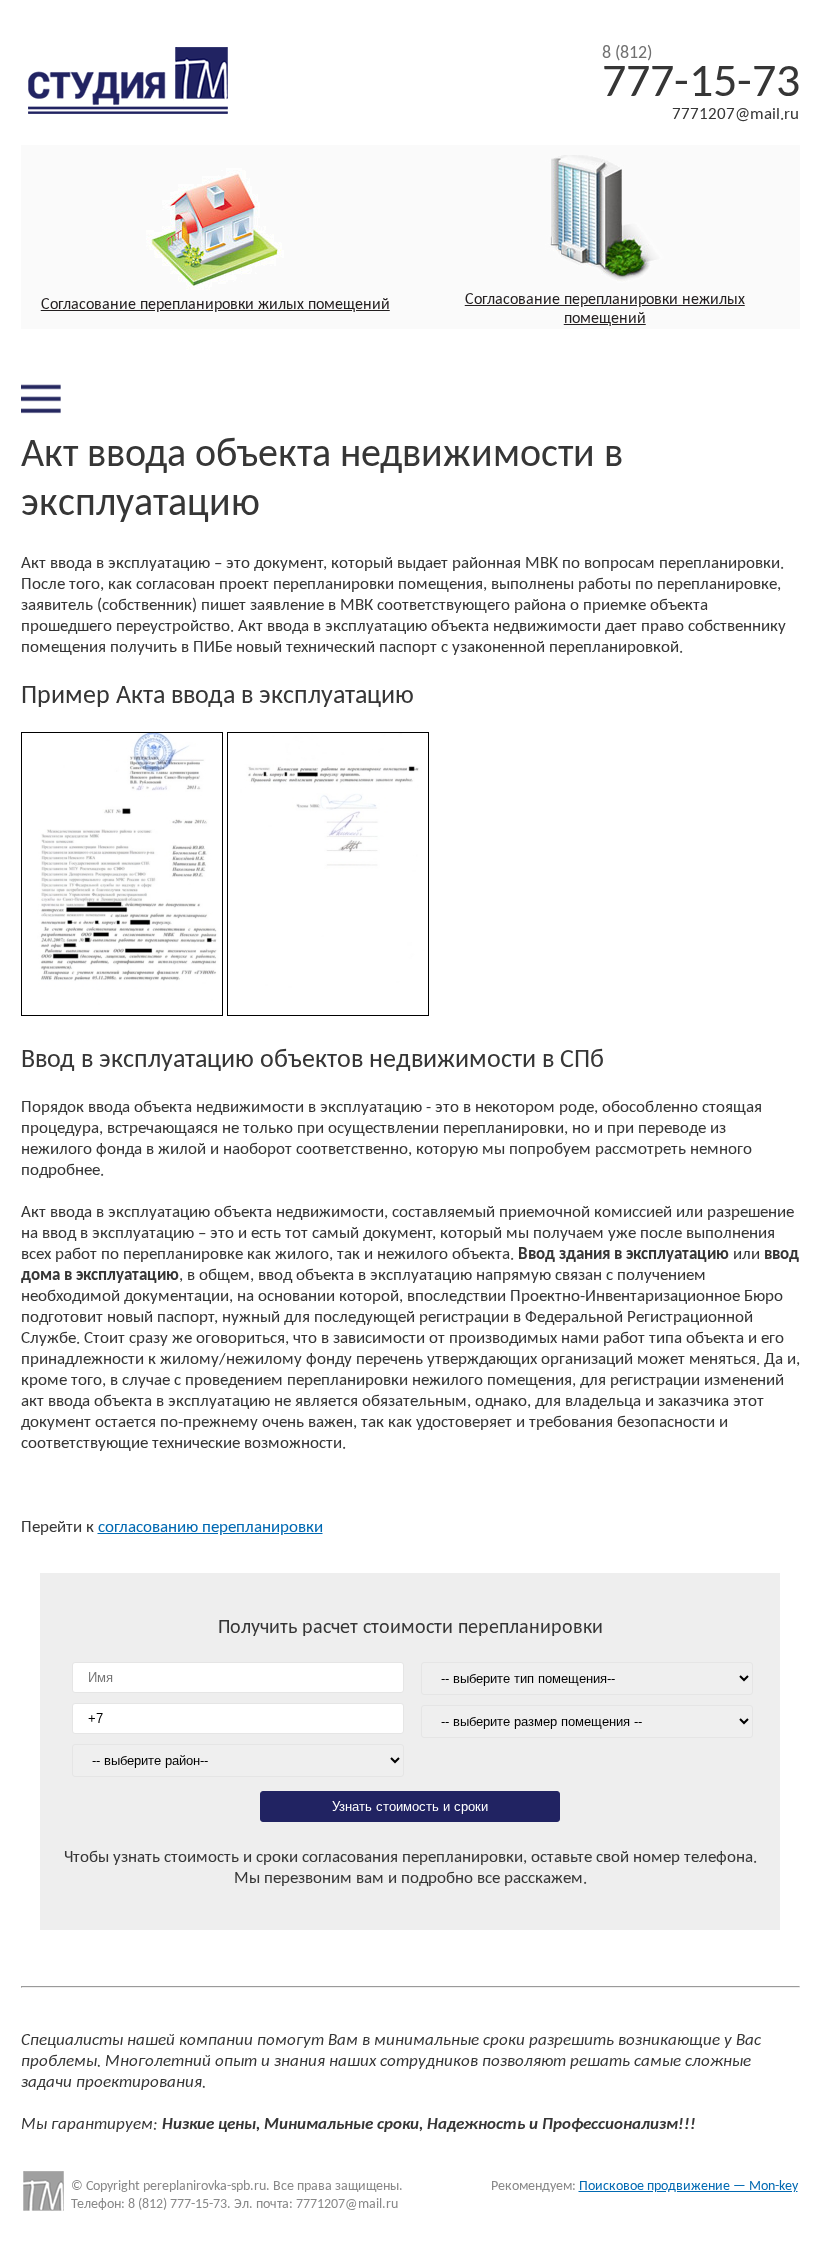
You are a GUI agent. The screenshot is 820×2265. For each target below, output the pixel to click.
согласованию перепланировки (210, 1527)
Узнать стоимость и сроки (410, 1806)
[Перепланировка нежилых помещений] (605, 223)
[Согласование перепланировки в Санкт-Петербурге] (143, 108)
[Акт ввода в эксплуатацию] (122, 1011)
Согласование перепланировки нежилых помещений (605, 309)
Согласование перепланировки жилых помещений (215, 305)
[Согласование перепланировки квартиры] (216, 232)
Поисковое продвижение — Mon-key (688, 2186)
